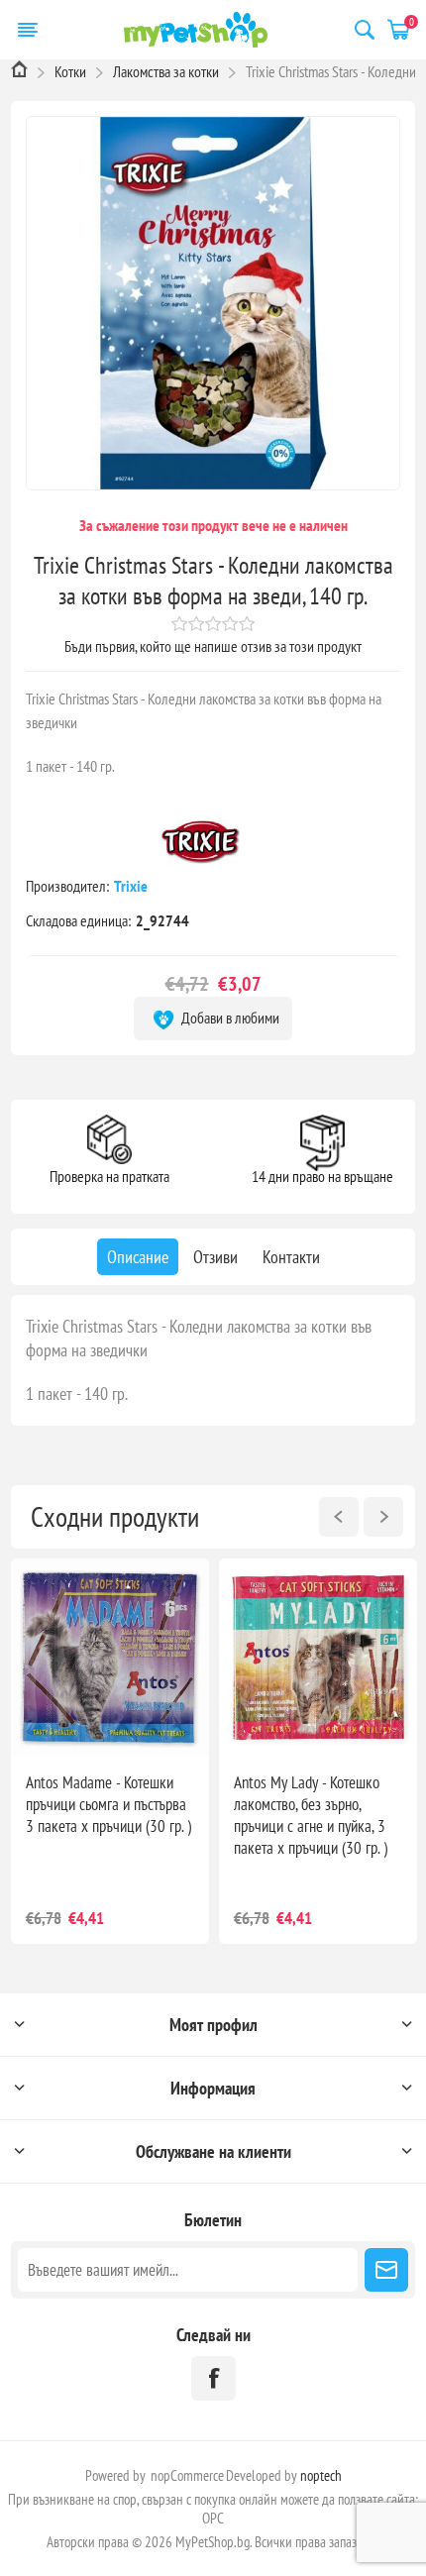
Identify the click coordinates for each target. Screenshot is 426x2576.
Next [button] (383, 1517)
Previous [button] (339, 1517)
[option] (110, 1751)
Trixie (132, 886)
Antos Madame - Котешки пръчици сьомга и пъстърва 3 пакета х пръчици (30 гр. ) (108, 1804)
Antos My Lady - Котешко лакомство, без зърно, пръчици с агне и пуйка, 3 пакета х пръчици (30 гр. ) (311, 1815)
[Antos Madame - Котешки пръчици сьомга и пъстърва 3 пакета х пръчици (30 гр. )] (110, 1658)
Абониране (386, 2270)
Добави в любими (229, 1018)
